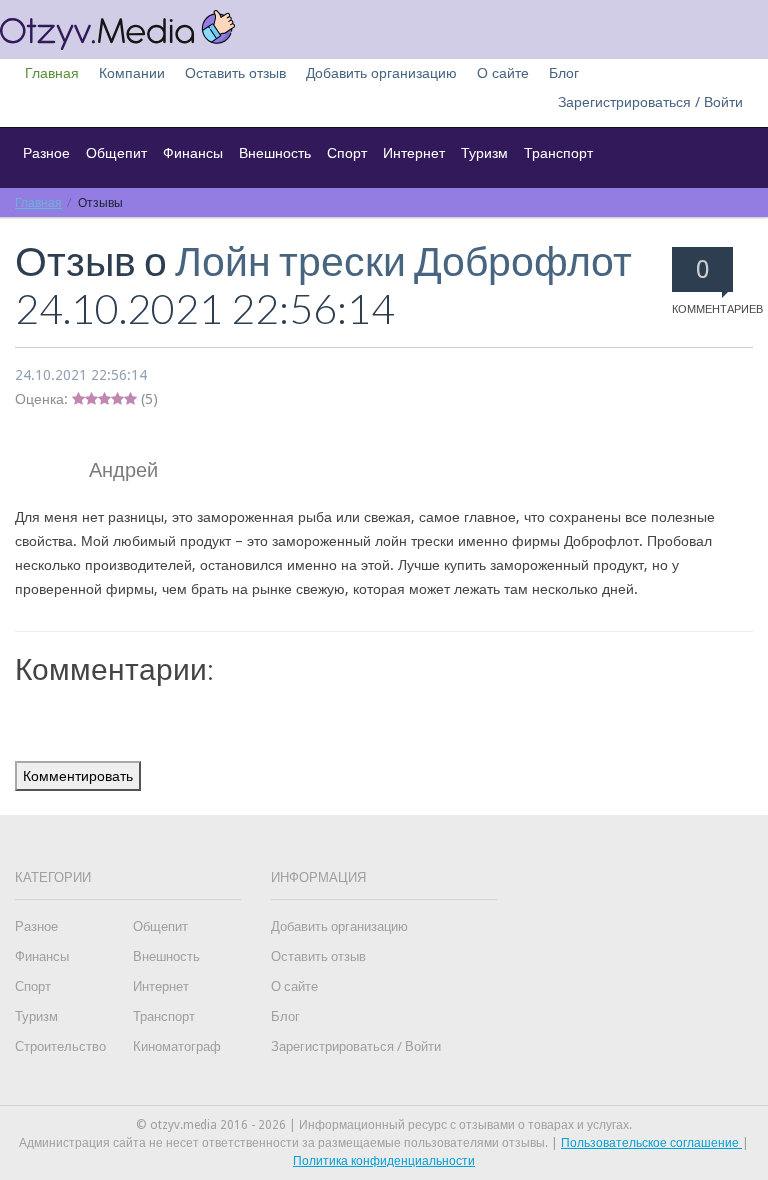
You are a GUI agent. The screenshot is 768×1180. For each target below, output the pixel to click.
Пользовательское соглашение (651, 1143)
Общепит (116, 153)
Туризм (484, 153)
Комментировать (78, 776)
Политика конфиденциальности (384, 1161)
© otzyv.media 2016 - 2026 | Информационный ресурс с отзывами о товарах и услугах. (384, 1125)
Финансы (193, 153)
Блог (564, 73)
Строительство (60, 1046)
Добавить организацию (381, 73)
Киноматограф (177, 1046)
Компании (132, 73)
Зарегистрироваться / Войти (650, 102)
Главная (52, 73)
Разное (46, 153)
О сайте (503, 73)
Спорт (347, 153)
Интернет (414, 153)
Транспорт (558, 153)
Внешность (275, 153)
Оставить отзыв (235, 73)
